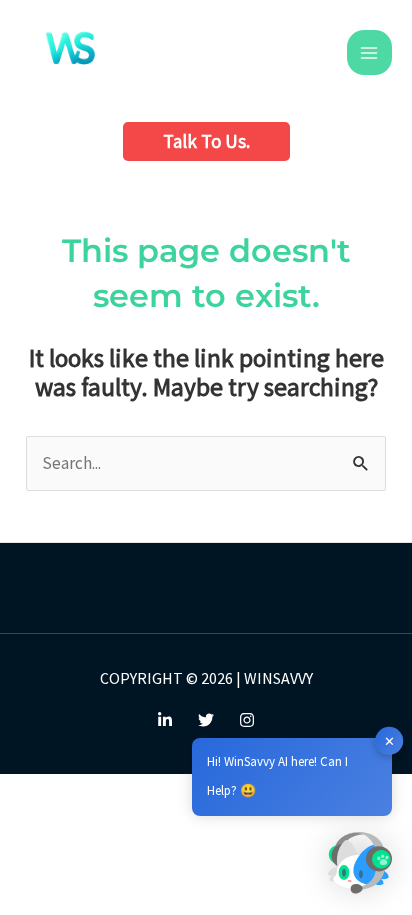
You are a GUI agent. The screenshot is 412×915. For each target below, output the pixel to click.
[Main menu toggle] (370, 53)
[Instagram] (247, 720)
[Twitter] (206, 720)
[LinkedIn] (165, 720)
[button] (206, 141)
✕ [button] (389, 740)
